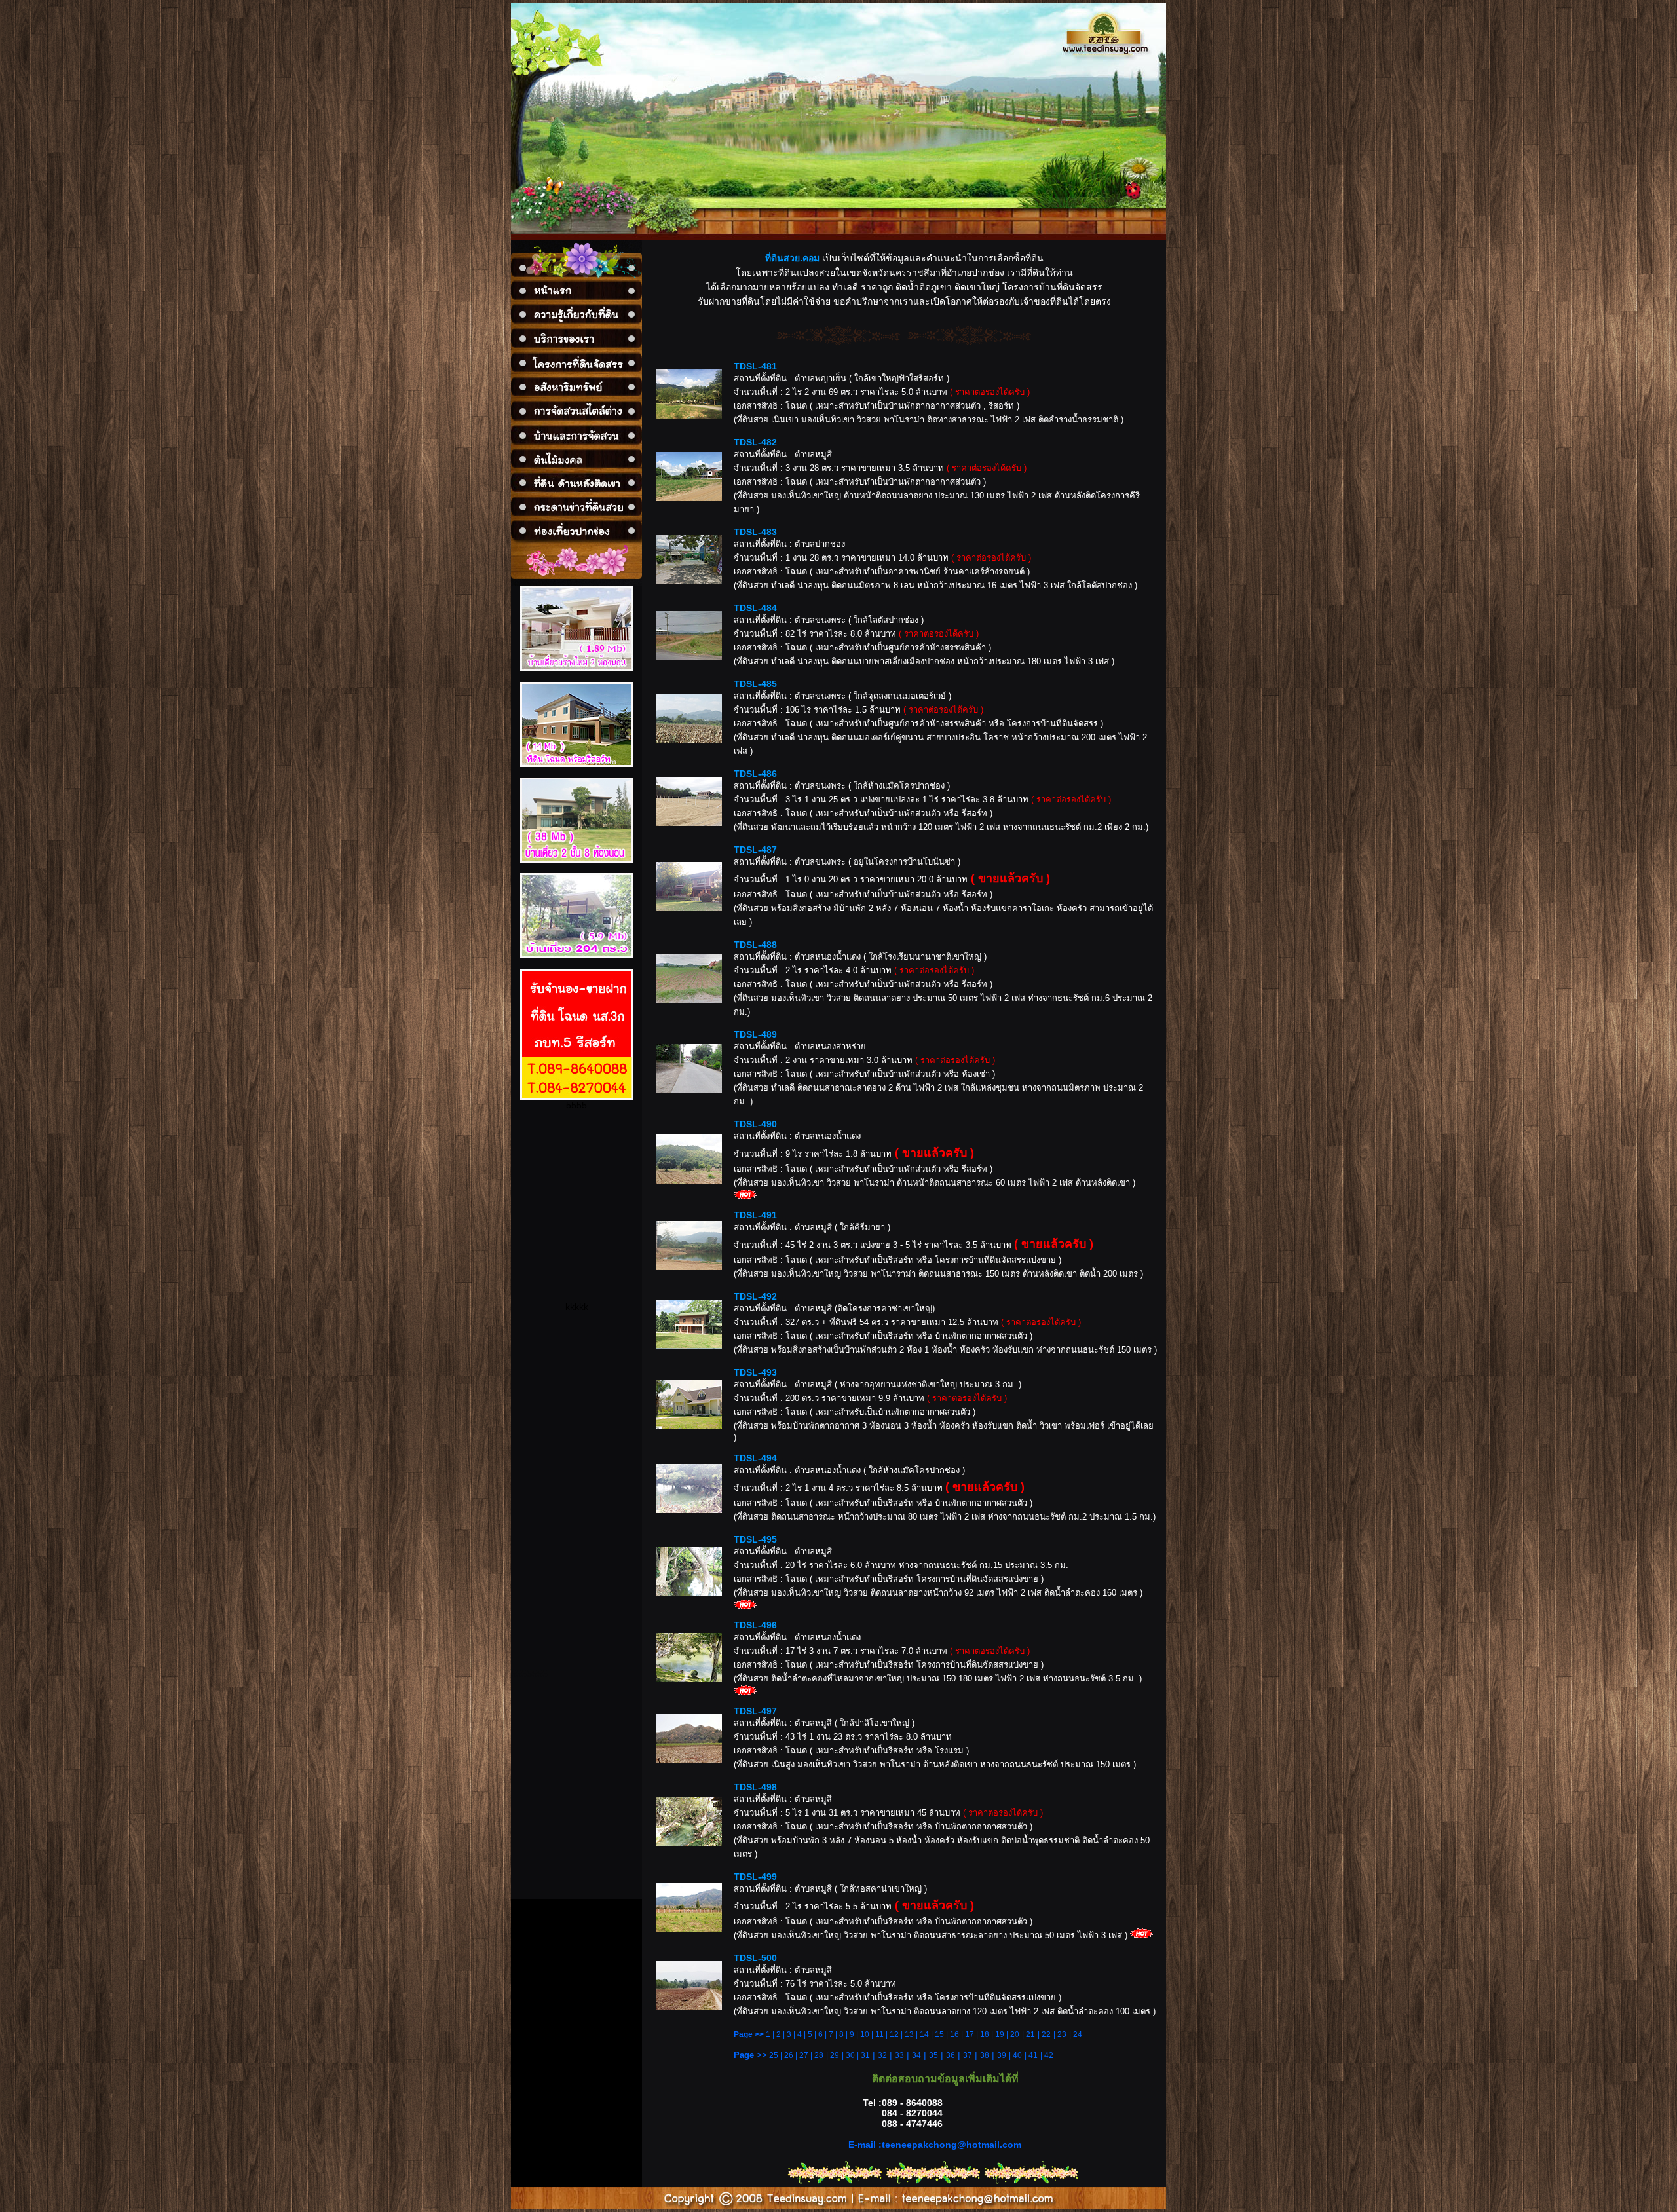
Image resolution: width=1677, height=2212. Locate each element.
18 (985, 2034)
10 (865, 2034)
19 (1000, 2034)
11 (879, 2034)
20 (1015, 2034)
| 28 (817, 2055)
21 (1030, 2034)
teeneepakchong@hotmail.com (952, 2145)
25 (774, 2055)
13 (909, 2034)
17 (970, 2034)
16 (954, 2034)
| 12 (891, 2034)
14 (924, 2034)
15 (939, 2034)
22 (1046, 2034)
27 (804, 2055)
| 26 (787, 2055)
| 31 (863, 2055)
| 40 (1015, 2055)
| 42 (1047, 2055)
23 (1062, 2034)
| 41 (1031, 2055)
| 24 (1076, 2034)
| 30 (849, 2055)
